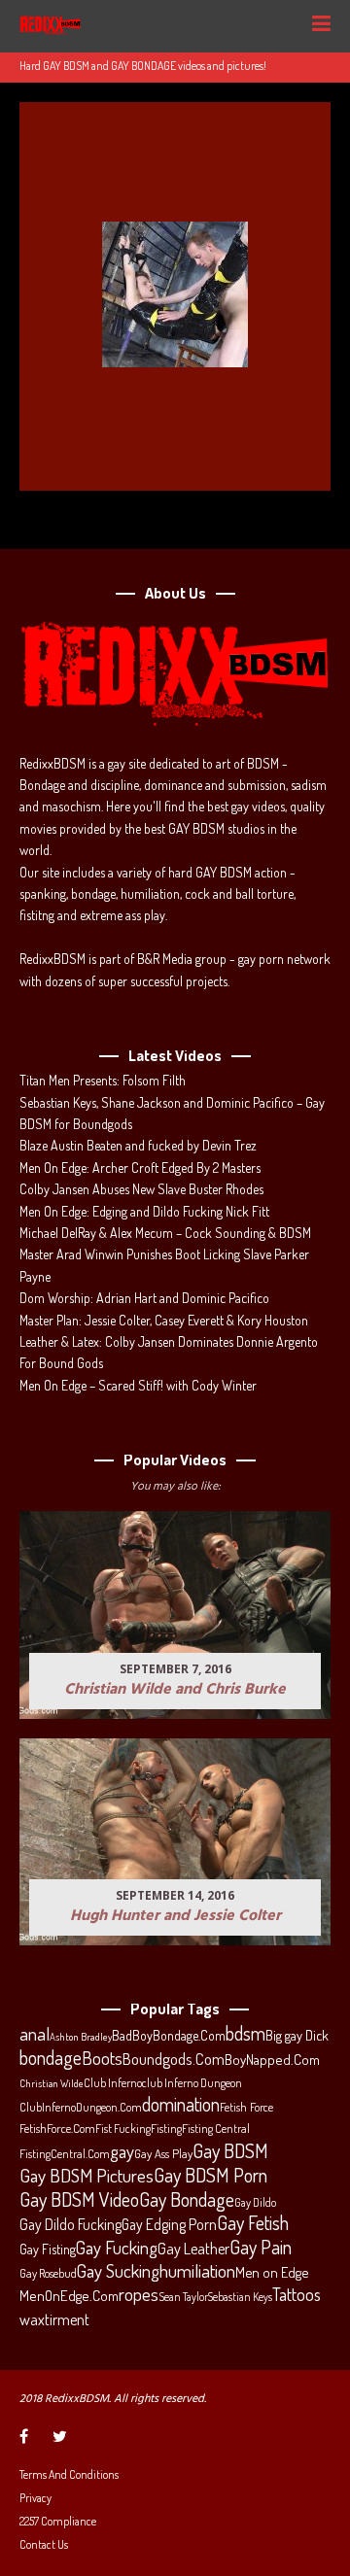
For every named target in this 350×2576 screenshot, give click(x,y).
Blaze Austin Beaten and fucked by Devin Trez (138, 1145)
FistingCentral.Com (65, 2153)
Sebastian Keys (240, 2297)
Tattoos (297, 2294)
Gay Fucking (117, 2248)
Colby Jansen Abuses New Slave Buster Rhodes (141, 1189)
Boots (102, 2058)
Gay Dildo (255, 2202)
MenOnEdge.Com (69, 2296)
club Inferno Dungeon (192, 2082)
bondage (51, 2058)
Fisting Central (216, 2128)
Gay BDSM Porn (210, 2175)
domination (181, 2105)
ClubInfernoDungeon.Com (81, 2107)
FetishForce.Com (57, 2128)
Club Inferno (113, 2082)
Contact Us (44, 2544)
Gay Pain (261, 2248)
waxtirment (54, 2319)
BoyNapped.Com (272, 2060)
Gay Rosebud (48, 2273)
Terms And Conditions (69, 2474)
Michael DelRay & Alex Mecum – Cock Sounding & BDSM (165, 1233)
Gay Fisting (48, 2249)
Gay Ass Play (163, 2153)
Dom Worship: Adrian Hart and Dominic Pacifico (144, 1298)
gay (122, 2151)
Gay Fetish (253, 2223)
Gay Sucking (118, 2271)
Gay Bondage (187, 2200)
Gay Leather (193, 2249)
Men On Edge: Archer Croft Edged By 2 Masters (140, 1168)
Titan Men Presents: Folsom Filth (103, 1080)
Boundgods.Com (174, 2059)
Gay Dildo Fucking (70, 2224)
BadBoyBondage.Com (169, 2035)
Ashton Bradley (81, 2037)
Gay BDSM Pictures (87, 2176)
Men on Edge (272, 2272)
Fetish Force (246, 2107)
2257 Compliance (58, 2521)
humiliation (197, 2271)
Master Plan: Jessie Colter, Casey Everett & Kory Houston (164, 1320)
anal (35, 2034)
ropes (139, 2294)
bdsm (245, 2034)
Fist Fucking (123, 2128)
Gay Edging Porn (169, 2224)
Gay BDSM (230, 2150)
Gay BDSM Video (79, 2200)
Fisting (166, 2128)
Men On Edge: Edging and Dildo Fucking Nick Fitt (144, 1211)
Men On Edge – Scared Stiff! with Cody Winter (138, 1385)
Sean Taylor (183, 2297)
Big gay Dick (297, 2035)
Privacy (35, 2498)
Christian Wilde (52, 2083)
